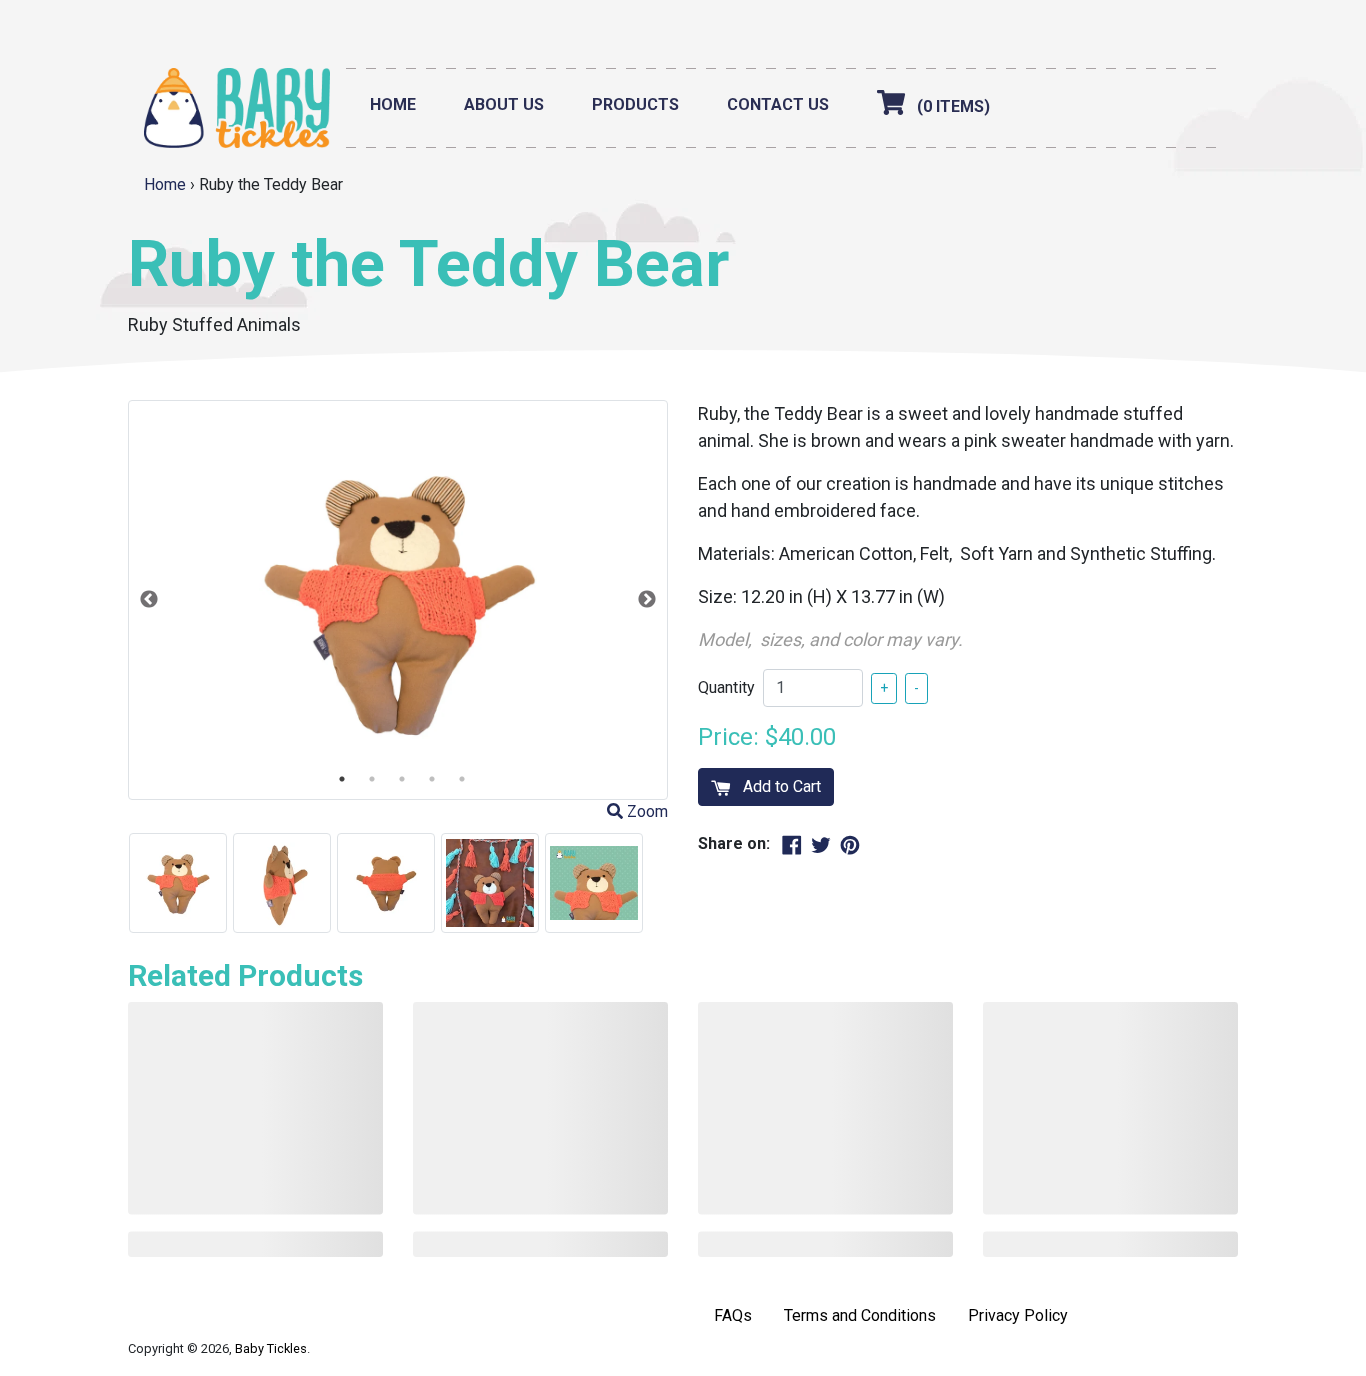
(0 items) (953, 106)
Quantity (726, 687)
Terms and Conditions (860, 1315)
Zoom (645, 811)
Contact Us (778, 104)
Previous (149, 600)
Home (393, 104)
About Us (504, 104)
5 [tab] (462, 779)
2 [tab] (372, 779)
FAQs (733, 1315)
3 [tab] (402, 779)
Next (647, 600)
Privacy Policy (1018, 1315)
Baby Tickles (271, 1348)
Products (635, 104)
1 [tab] (342, 779)
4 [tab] (432, 779)
